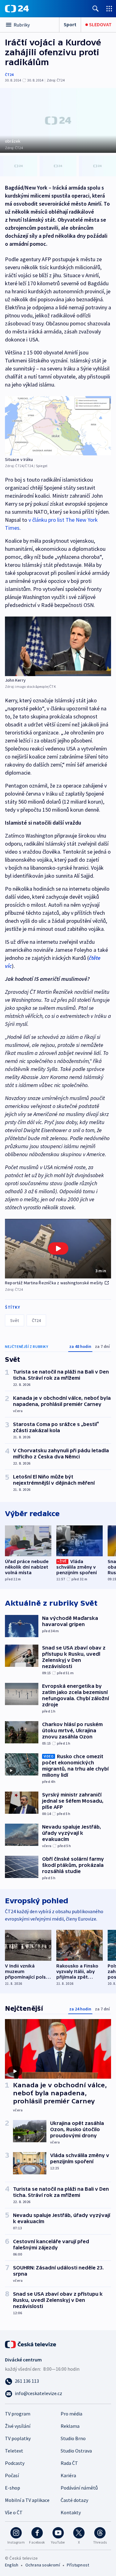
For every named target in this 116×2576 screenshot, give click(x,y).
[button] (58, 1249)
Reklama (70, 2426)
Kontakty (71, 2512)
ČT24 (9, 75)
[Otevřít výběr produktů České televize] (109, 8)
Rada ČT (69, 2463)
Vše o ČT (14, 2512)
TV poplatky (18, 2438)
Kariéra (68, 2475)
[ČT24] (17, 9)
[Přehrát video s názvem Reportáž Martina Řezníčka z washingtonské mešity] (58, 1248)
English (12, 2565)
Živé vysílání (18, 2426)
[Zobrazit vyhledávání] (96, 8)
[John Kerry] (58, 646)
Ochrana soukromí (43, 2565)
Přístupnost (78, 2565)
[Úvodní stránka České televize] (31, 2344)
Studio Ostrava (76, 2451)
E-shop (13, 2488)
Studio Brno (73, 2438)
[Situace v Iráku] (58, 426)
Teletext (14, 2451)
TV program (18, 2414)
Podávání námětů (79, 2488)
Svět (15, 1320)
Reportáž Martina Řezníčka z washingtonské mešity (54, 1283)
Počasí (12, 2475)
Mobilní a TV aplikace (27, 2500)
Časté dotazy (74, 2500)
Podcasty (15, 2463)
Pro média (71, 2414)
